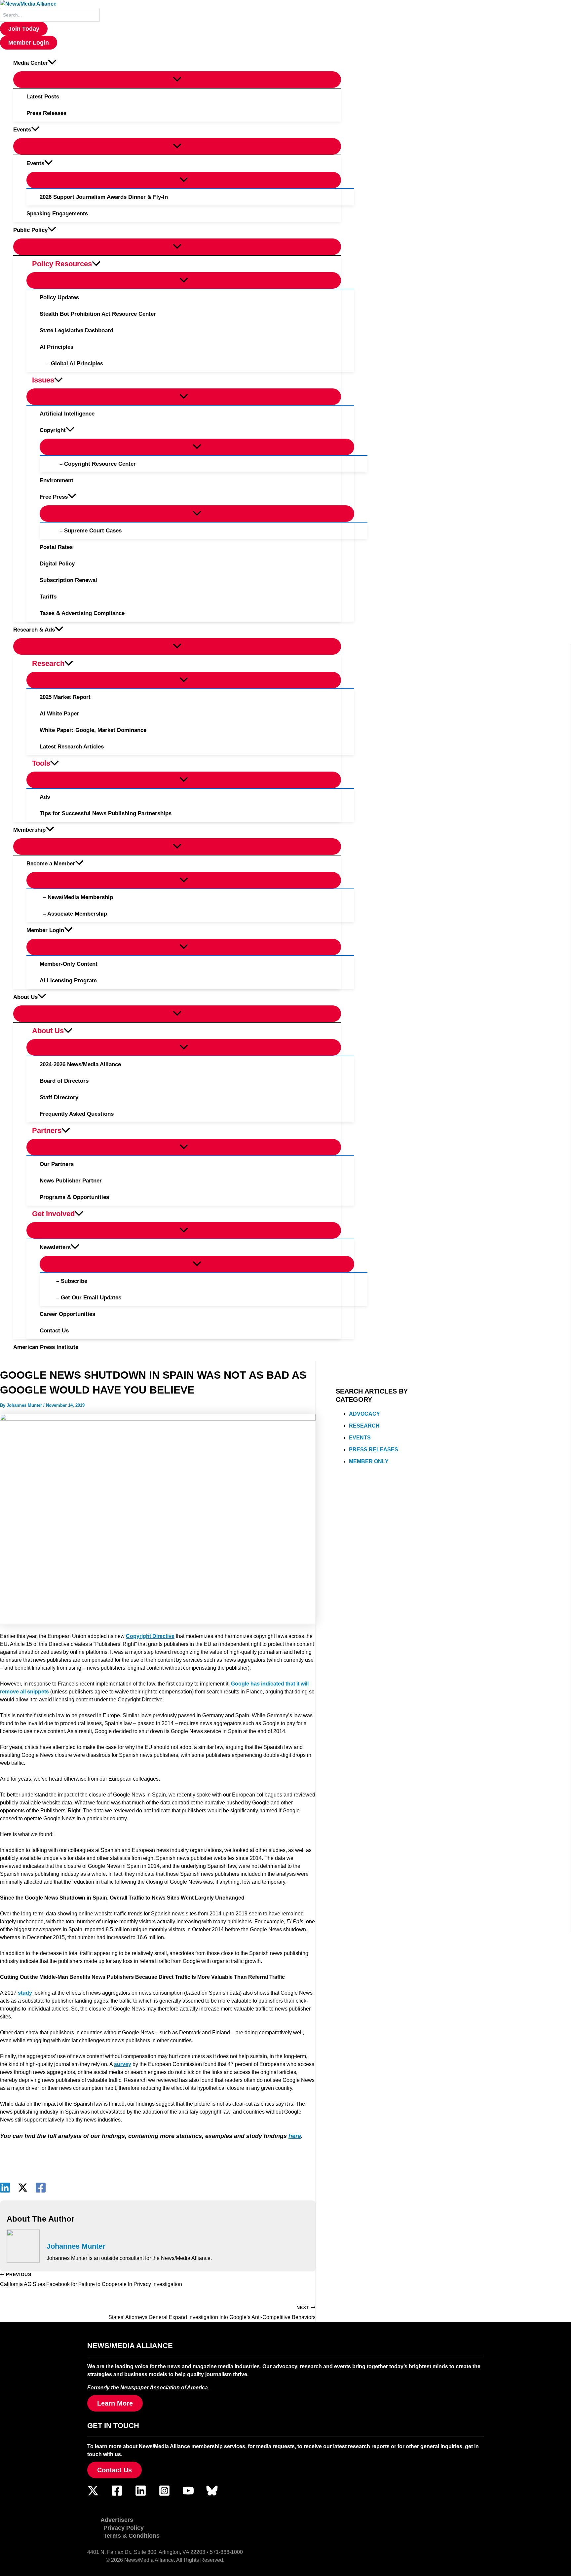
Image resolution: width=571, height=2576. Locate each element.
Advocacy (364, 1414)
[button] (24, 29)
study (25, 1993)
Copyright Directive (150, 1636)
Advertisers (117, 2520)
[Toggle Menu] (177, 80)
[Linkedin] (5, 2188)
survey (123, 2064)
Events (360, 1438)
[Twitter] (93, 2495)
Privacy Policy (124, 2528)
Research (364, 1426)
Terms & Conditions (132, 2536)
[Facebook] (41, 2188)
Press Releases (374, 1450)
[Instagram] (164, 2495)
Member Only (369, 1462)
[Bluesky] (212, 2495)
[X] (23, 2188)
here (295, 2136)
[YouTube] (188, 2495)
